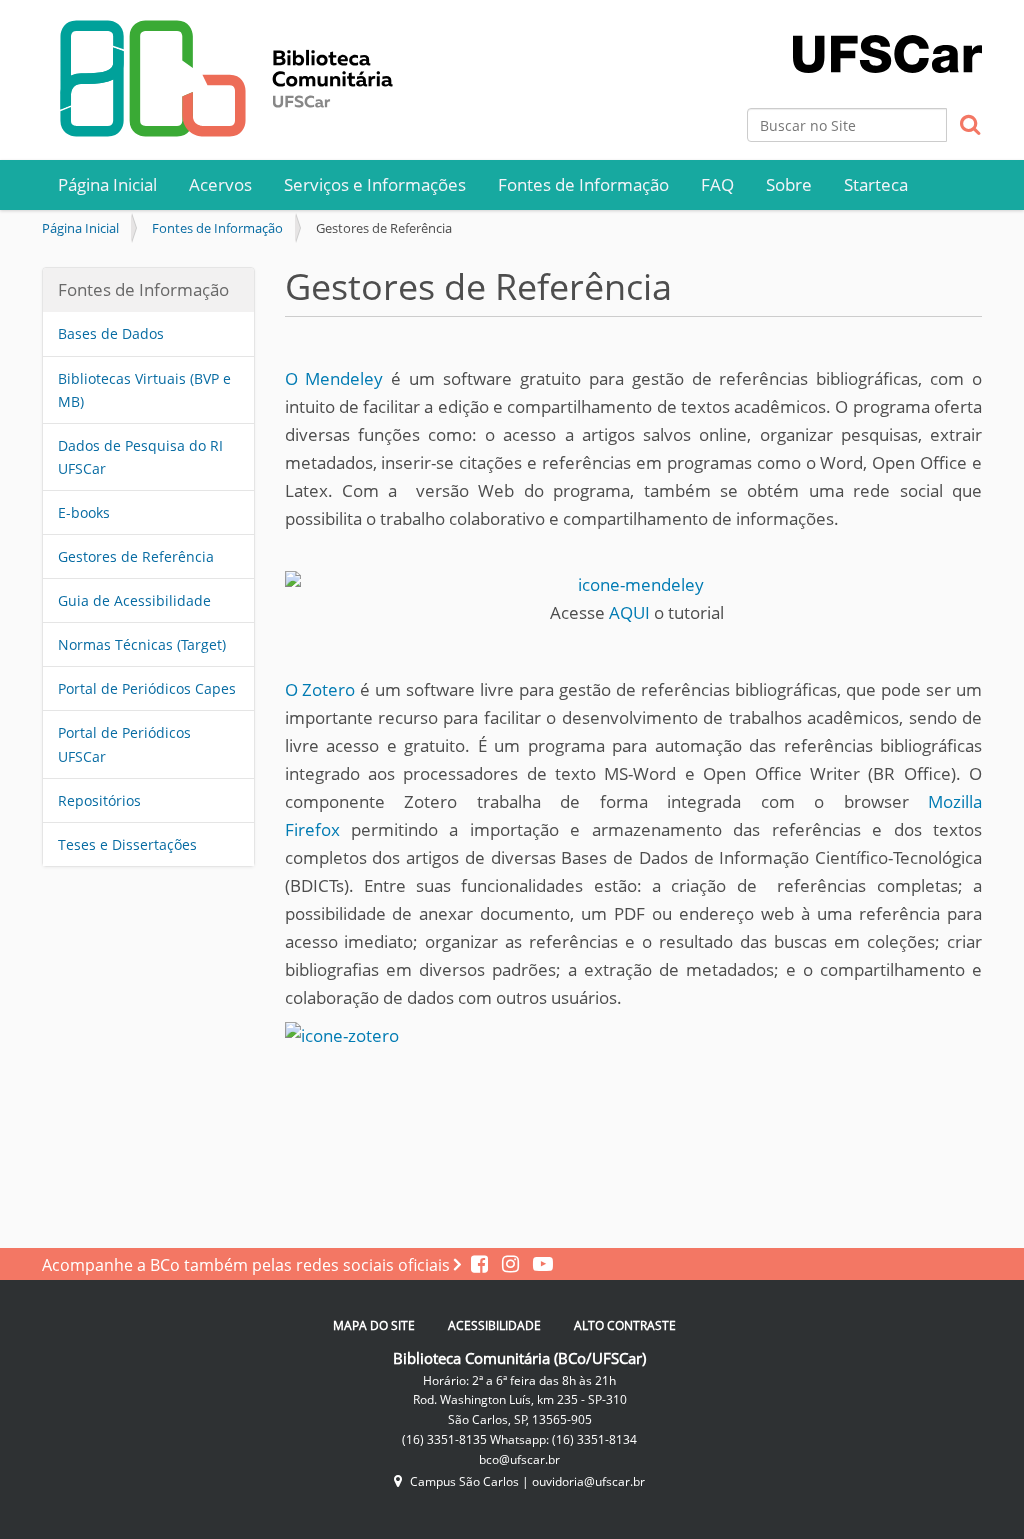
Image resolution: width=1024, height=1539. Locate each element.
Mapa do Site (374, 1325)
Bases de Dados (111, 333)
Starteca (876, 184)
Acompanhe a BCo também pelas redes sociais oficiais (248, 1265)
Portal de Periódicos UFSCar (124, 744)
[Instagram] (507, 1265)
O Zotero (320, 689)
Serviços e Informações (375, 184)
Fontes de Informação (583, 184)
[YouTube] (538, 1265)
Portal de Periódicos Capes (147, 688)
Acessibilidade (494, 1325)
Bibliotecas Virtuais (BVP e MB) (144, 390)
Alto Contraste (625, 1325)
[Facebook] (481, 1265)
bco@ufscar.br (519, 1459)
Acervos (220, 184)
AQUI (629, 612)
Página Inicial (107, 184)
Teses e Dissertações (127, 844)
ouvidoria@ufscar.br (588, 1481)
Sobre (789, 184)
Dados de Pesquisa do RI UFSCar (140, 457)
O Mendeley (334, 378)
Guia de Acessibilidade (134, 600)
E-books (84, 512)
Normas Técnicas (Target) (142, 644)
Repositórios (99, 800)
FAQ (717, 184)
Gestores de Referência (136, 556)
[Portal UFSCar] (887, 34)
